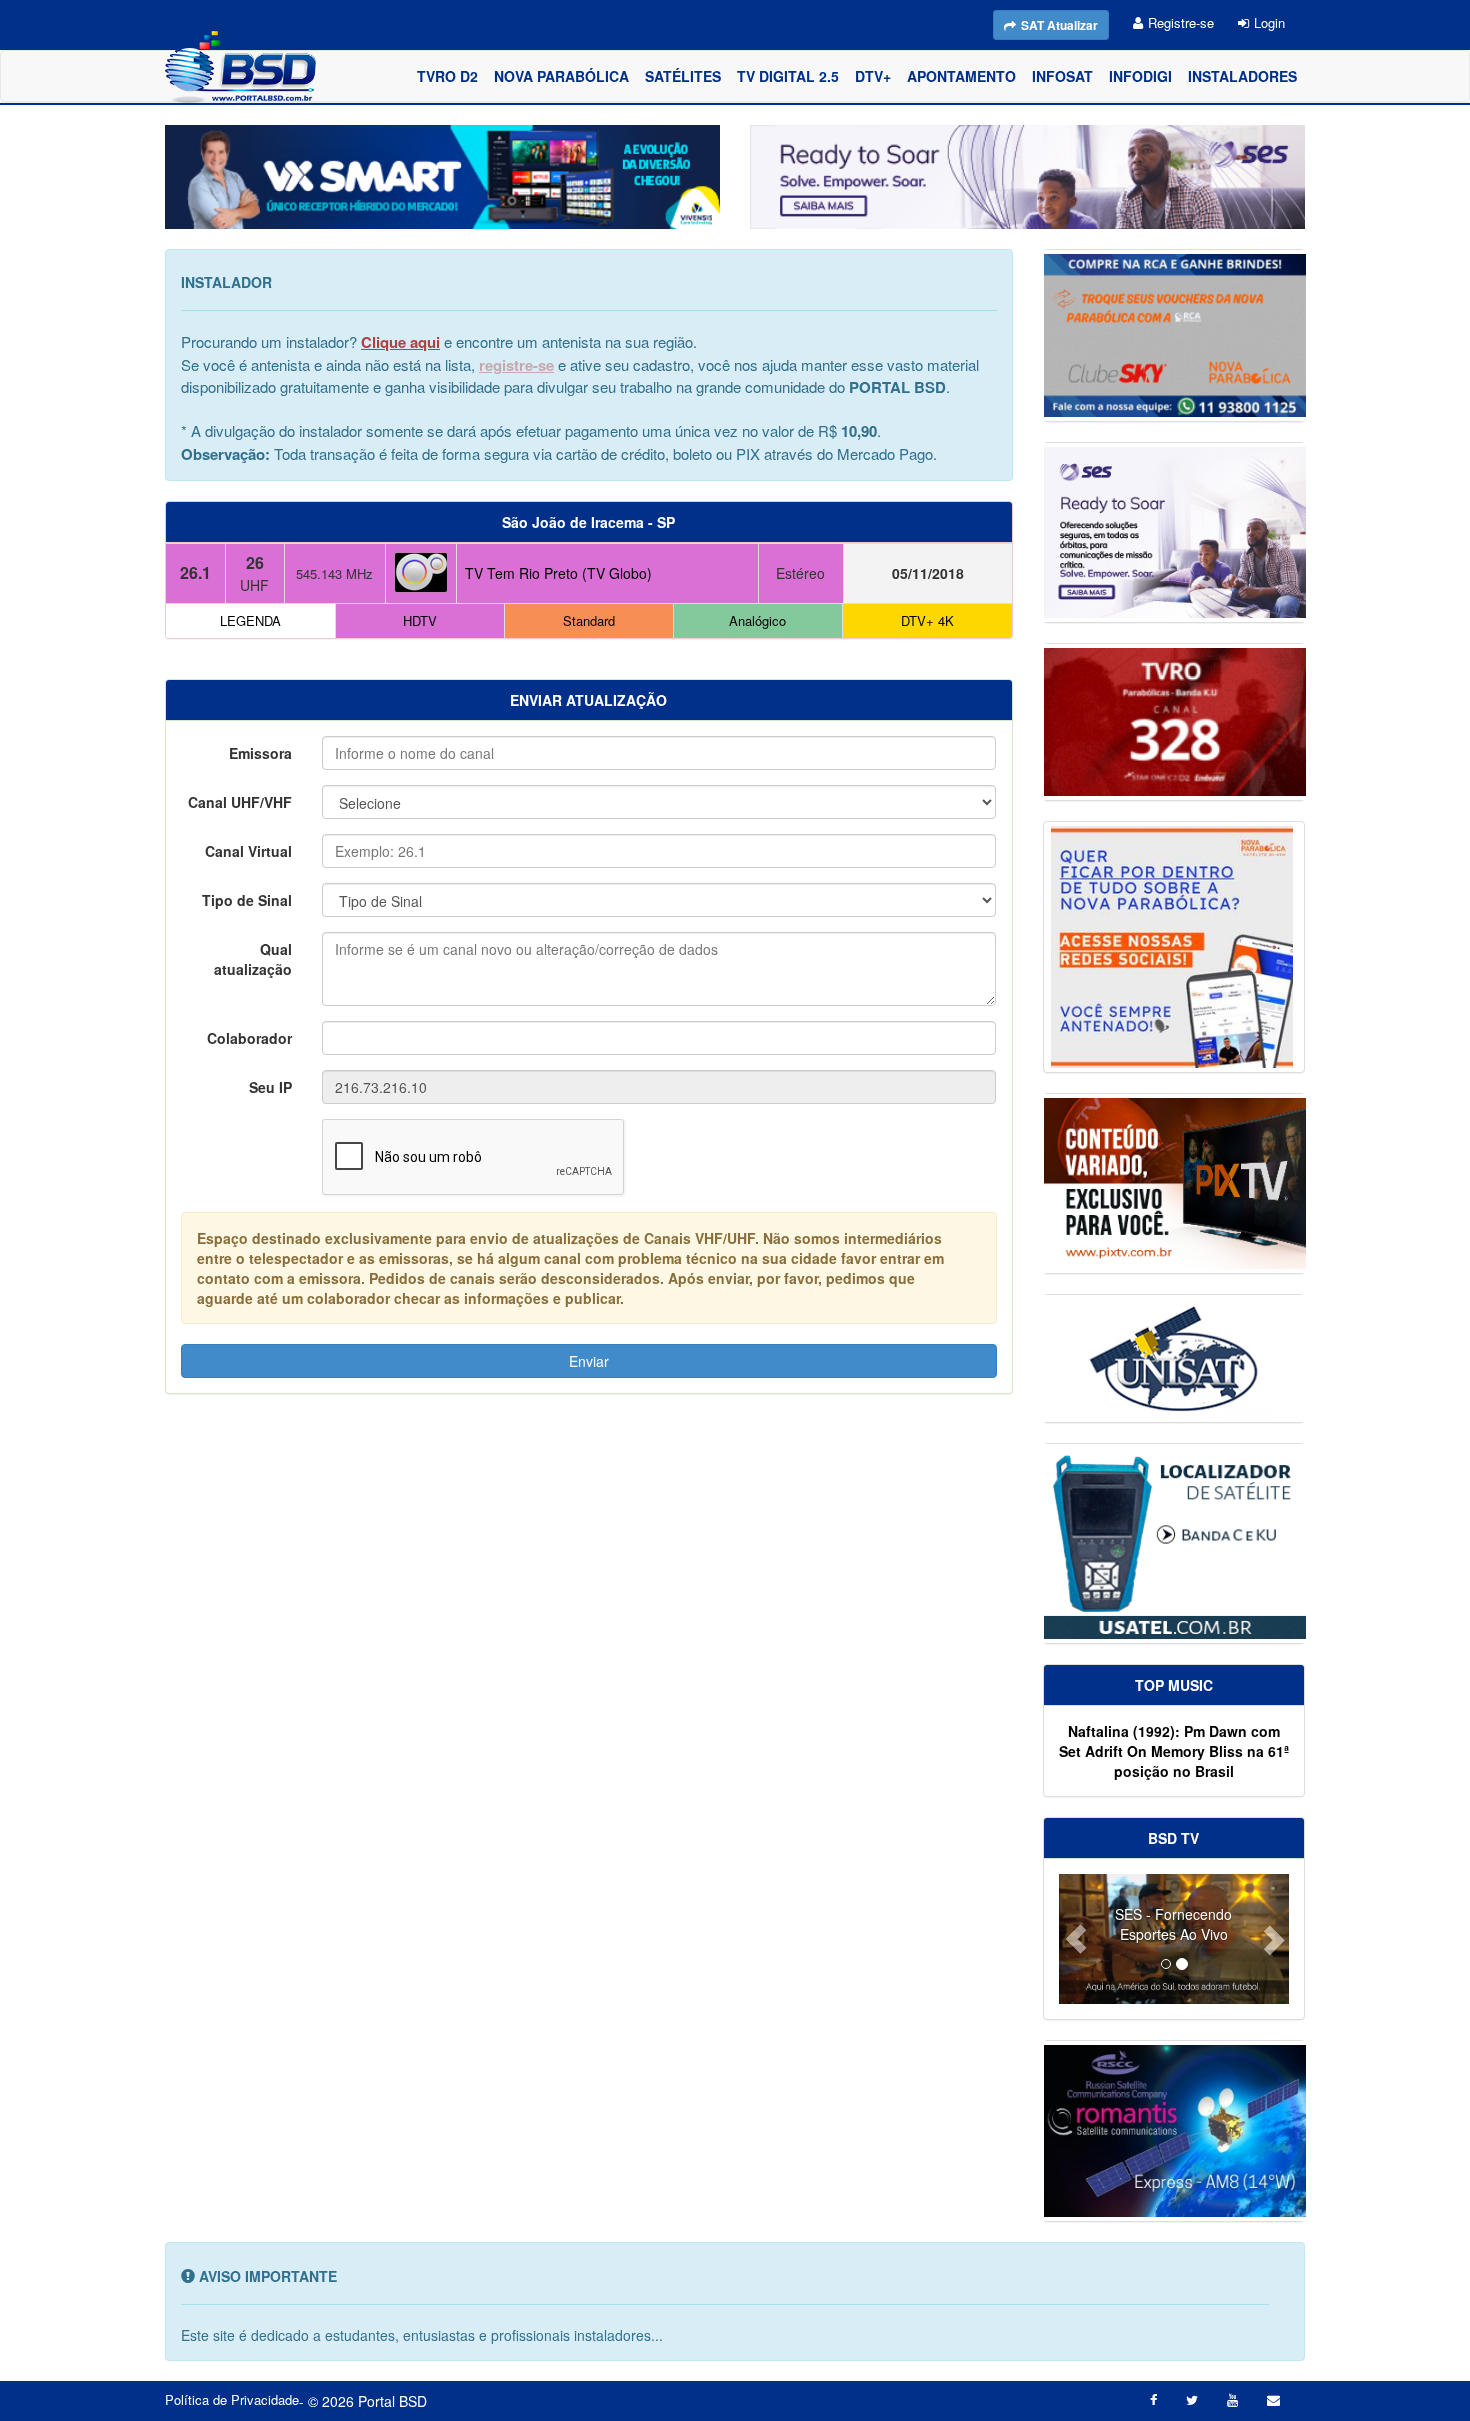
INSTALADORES (1242, 76)
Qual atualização (253, 959)
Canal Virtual (248, 851)
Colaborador (249, 1038)
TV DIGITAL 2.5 (788, 76)
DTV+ (873, 76)
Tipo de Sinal (247, 900)
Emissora (260, 753)
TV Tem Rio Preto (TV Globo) (558, 573)
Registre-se (1181, 22)
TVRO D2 (447, 76)
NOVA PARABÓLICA (561, 76)
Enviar (589, 1361)
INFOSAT (1062, 76)
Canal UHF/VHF (240, 802)
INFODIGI (1140, 76)
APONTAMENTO (961, 76)
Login (1269, 22)
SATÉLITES (683, 76)
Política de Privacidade (232, 2400)
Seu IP (270, 1087)
